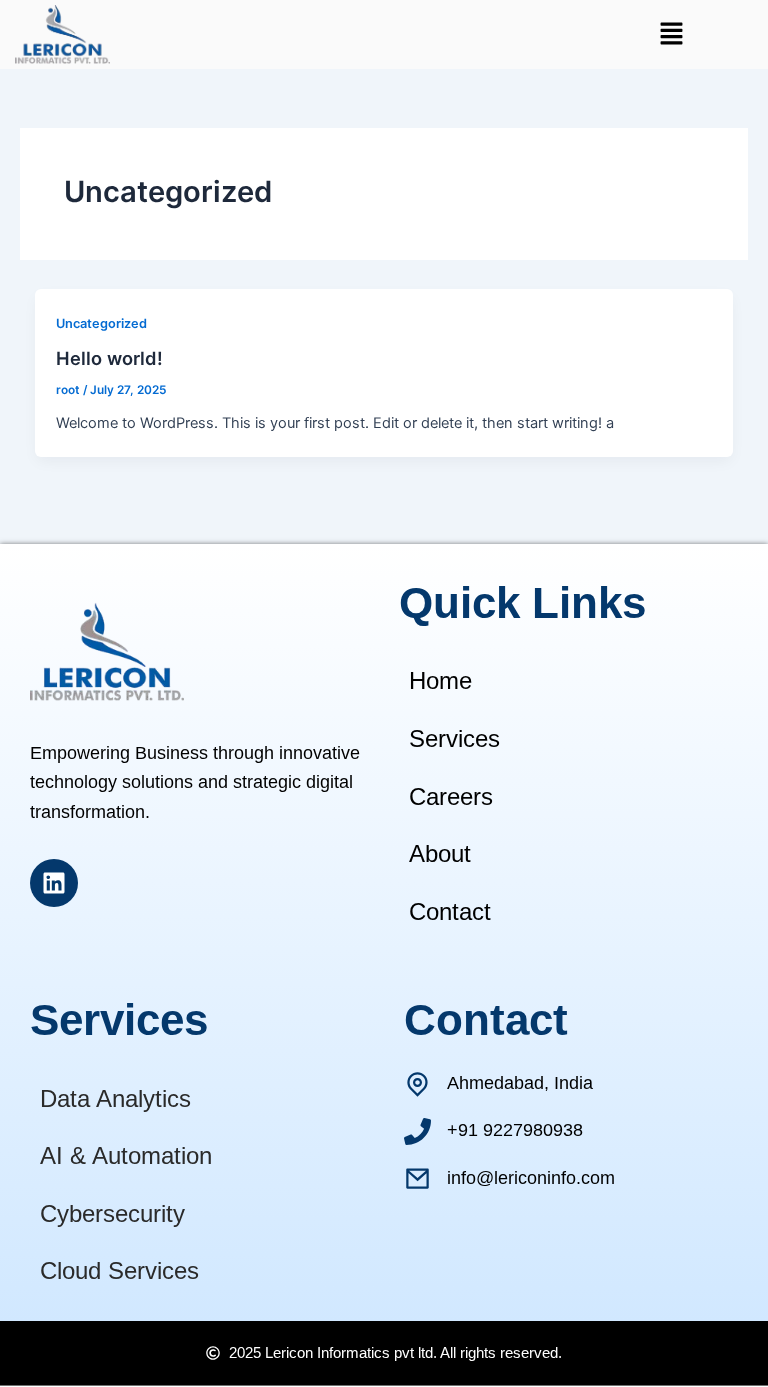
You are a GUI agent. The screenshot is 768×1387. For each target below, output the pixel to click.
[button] (671, 34)
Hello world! (109, 358)
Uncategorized (101, 323)
